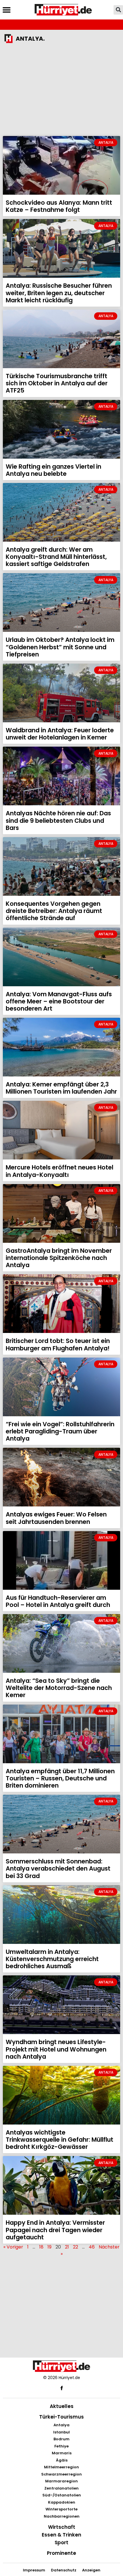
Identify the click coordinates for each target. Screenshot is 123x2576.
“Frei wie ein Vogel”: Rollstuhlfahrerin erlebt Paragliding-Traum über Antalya (60, 1431)
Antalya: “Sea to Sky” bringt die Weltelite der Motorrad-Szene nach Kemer (59, 1688)
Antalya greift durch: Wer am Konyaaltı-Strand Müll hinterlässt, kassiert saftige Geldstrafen (56, 557)
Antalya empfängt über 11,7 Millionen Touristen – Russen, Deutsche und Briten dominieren (60, 1778)
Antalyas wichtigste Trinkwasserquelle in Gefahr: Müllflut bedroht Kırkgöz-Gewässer (59, 2140)
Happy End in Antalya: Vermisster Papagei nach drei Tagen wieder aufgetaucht (55, 2230)
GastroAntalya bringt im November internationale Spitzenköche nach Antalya (59, 1258)
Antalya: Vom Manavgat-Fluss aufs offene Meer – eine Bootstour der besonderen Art (59, 1001)
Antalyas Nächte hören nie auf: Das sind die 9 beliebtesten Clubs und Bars (58, 820)
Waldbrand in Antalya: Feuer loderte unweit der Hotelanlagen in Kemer (60, 734)
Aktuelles (62, 2406)
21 (67, 2247)
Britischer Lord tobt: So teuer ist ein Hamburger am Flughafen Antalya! (58, 1344)
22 (76, 2247)
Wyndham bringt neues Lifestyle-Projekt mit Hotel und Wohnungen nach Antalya (56, 2049)
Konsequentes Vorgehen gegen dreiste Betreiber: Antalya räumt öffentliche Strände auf (54, 911)
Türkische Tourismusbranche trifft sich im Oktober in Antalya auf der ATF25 (57, 383)
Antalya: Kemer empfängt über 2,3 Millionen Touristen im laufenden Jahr (61, 1088)
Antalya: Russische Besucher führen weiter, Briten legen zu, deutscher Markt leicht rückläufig (59, 293)
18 (41, 2247)
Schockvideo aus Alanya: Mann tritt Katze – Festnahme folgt (59, 206)
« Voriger (13, 2247)
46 (92, 2247)
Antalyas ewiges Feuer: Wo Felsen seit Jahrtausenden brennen (56, 1518)
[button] (6, 10)
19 (49, 2247)
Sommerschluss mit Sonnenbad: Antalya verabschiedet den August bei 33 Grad (58, 1868)
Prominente (61, 2553)
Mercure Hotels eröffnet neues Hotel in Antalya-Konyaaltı (59, 1171)
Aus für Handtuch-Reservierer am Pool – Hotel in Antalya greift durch (58, 1601)
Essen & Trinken (61, 2535)
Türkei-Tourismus (61, 2417)
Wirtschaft (62, 2527)
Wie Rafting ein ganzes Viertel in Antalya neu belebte (53, 470)
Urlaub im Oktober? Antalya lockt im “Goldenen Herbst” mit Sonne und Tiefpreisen (60, 647)
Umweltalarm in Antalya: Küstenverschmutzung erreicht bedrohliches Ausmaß (52, 1959)
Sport (61, 2543)
